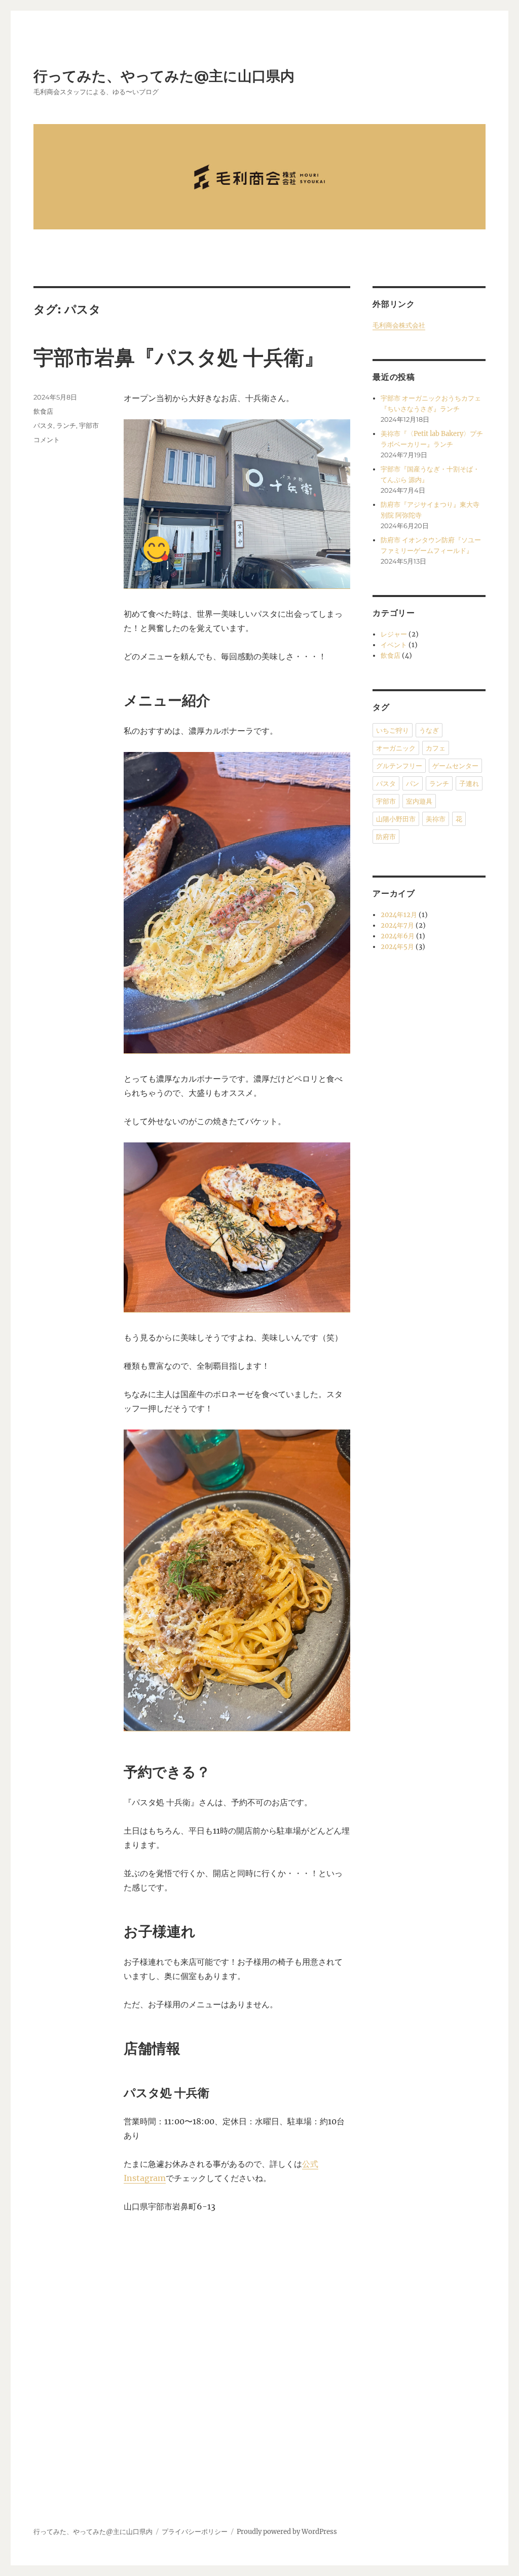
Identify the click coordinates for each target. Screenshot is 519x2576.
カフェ (436, 748)
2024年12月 (399, 915)
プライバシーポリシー (195, 2532)
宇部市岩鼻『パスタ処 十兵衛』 (179, 357)
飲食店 (43, 411)
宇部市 (89, 425)
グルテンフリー (399, 766)
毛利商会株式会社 (399, 325)
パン (413, 783)
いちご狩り (393, 730)
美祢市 (436, 819)
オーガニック (396, 748)
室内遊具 (419, 801)
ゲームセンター (455, 766)
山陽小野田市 (396, 819)
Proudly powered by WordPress (287, 2532)
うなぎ (429, 730)
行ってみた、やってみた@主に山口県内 (164, 76)
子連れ (469, 783)
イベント (394, 645)
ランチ (66, 425)
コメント (47, 440)
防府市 (386, 837)
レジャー (394, 634)
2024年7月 (397, 925)
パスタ (43, 425)
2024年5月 (397, 947)
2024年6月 (398, 936)
